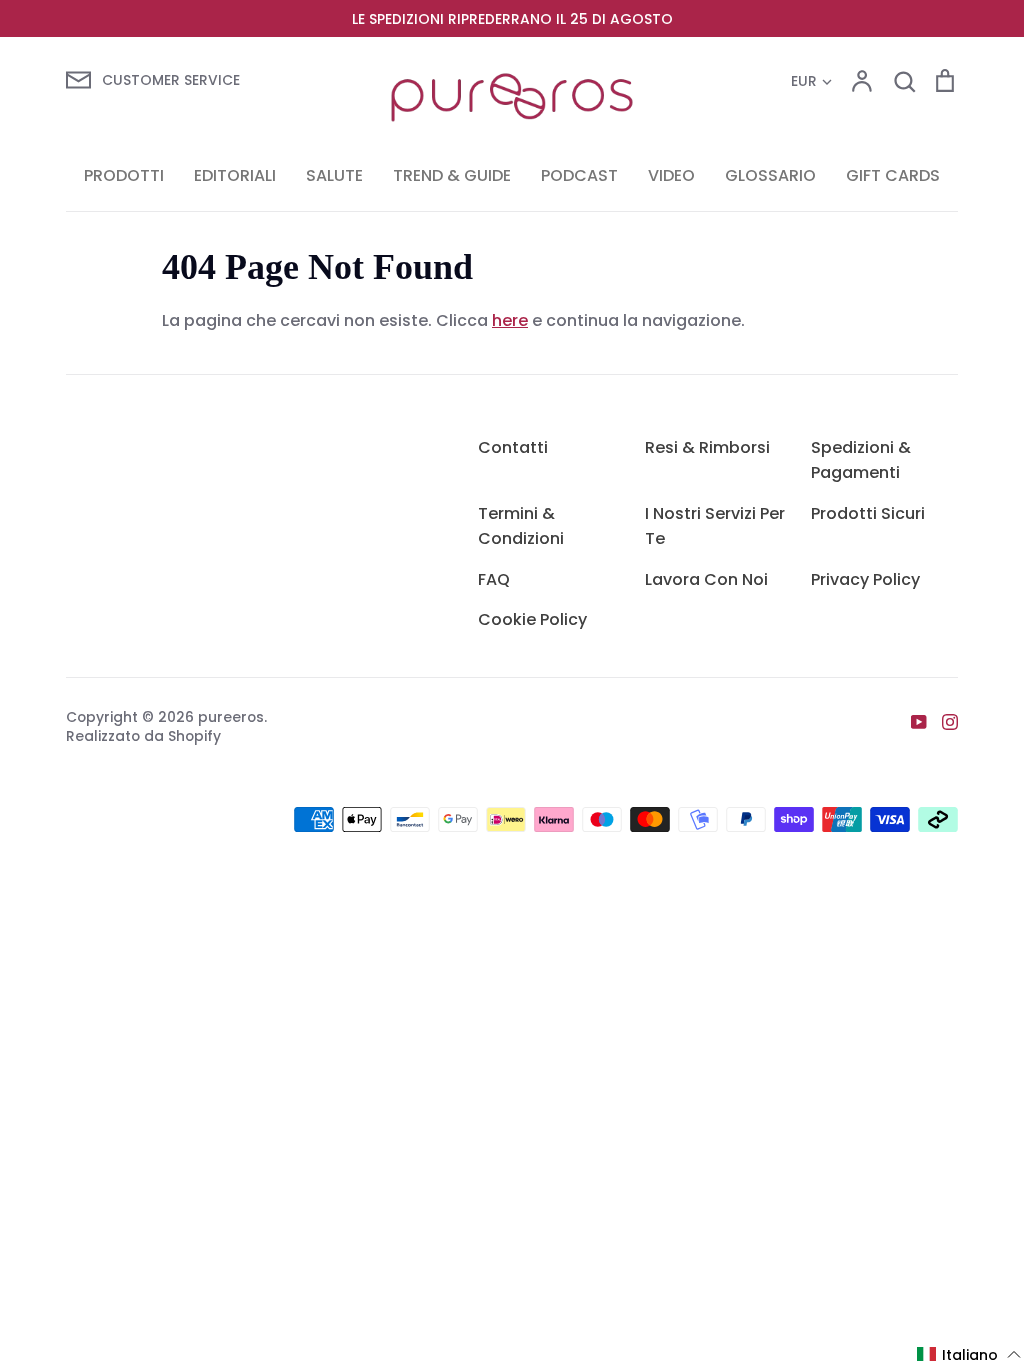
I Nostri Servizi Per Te (715, 526)
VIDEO (671, 175)
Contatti (513, 447)
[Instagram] (942, 720)
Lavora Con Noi (706, 579)
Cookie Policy (532, 619)
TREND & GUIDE (452, 175)
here (510, 320)
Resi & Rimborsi (707, 447)
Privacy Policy (865, 579)
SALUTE (334, 175)
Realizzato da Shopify (143, 736)
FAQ (494, 579)
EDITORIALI (235, 175)
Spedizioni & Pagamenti (861, 460)
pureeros (231, 717)
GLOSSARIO (770, 175)
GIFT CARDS (893, 175)
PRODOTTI (124, 175)
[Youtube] (911, 720)
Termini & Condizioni (521, 526)
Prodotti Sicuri (868, 513)
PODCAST (579, 175)
